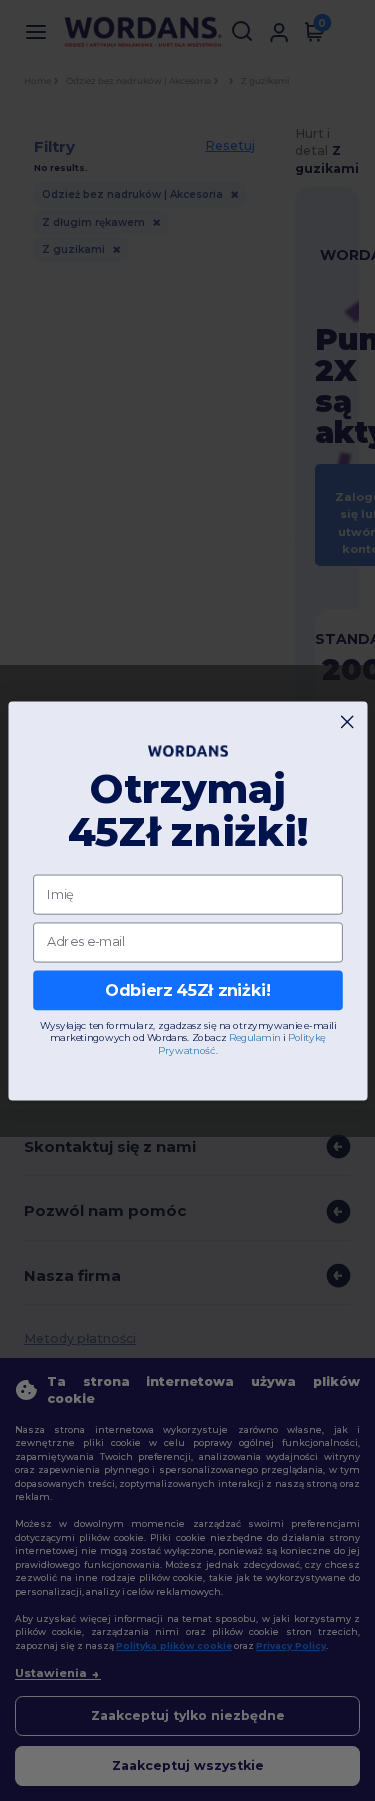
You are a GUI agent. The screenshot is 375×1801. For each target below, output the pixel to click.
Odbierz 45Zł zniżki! (187, 989)
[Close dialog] (347, 721)
